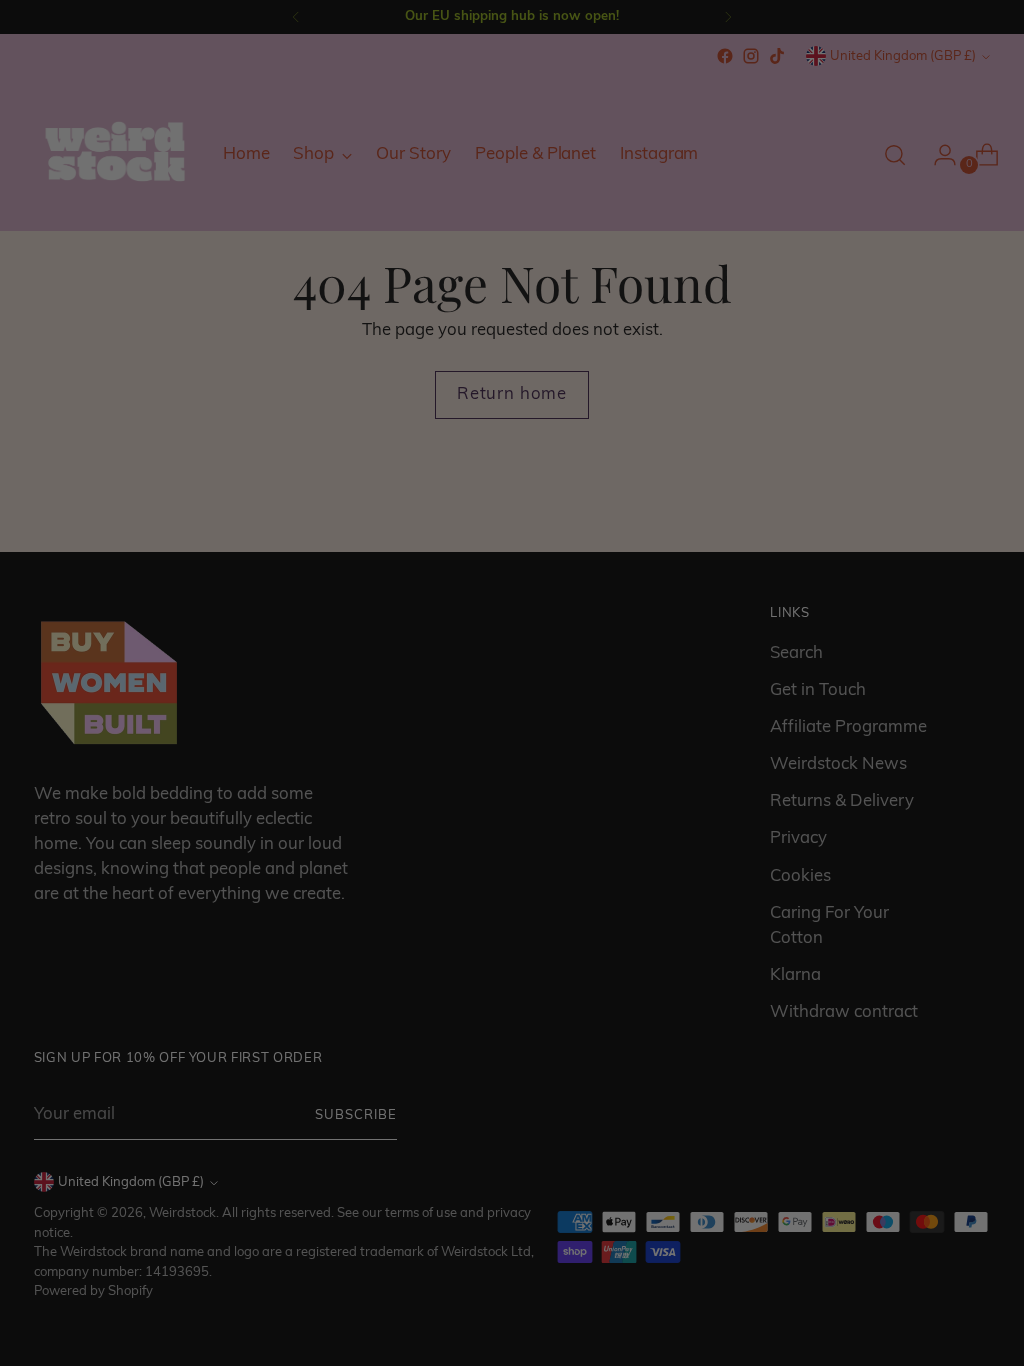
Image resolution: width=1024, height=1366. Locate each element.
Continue (317, 825)
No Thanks (317, 892)
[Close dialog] (876, 535)
